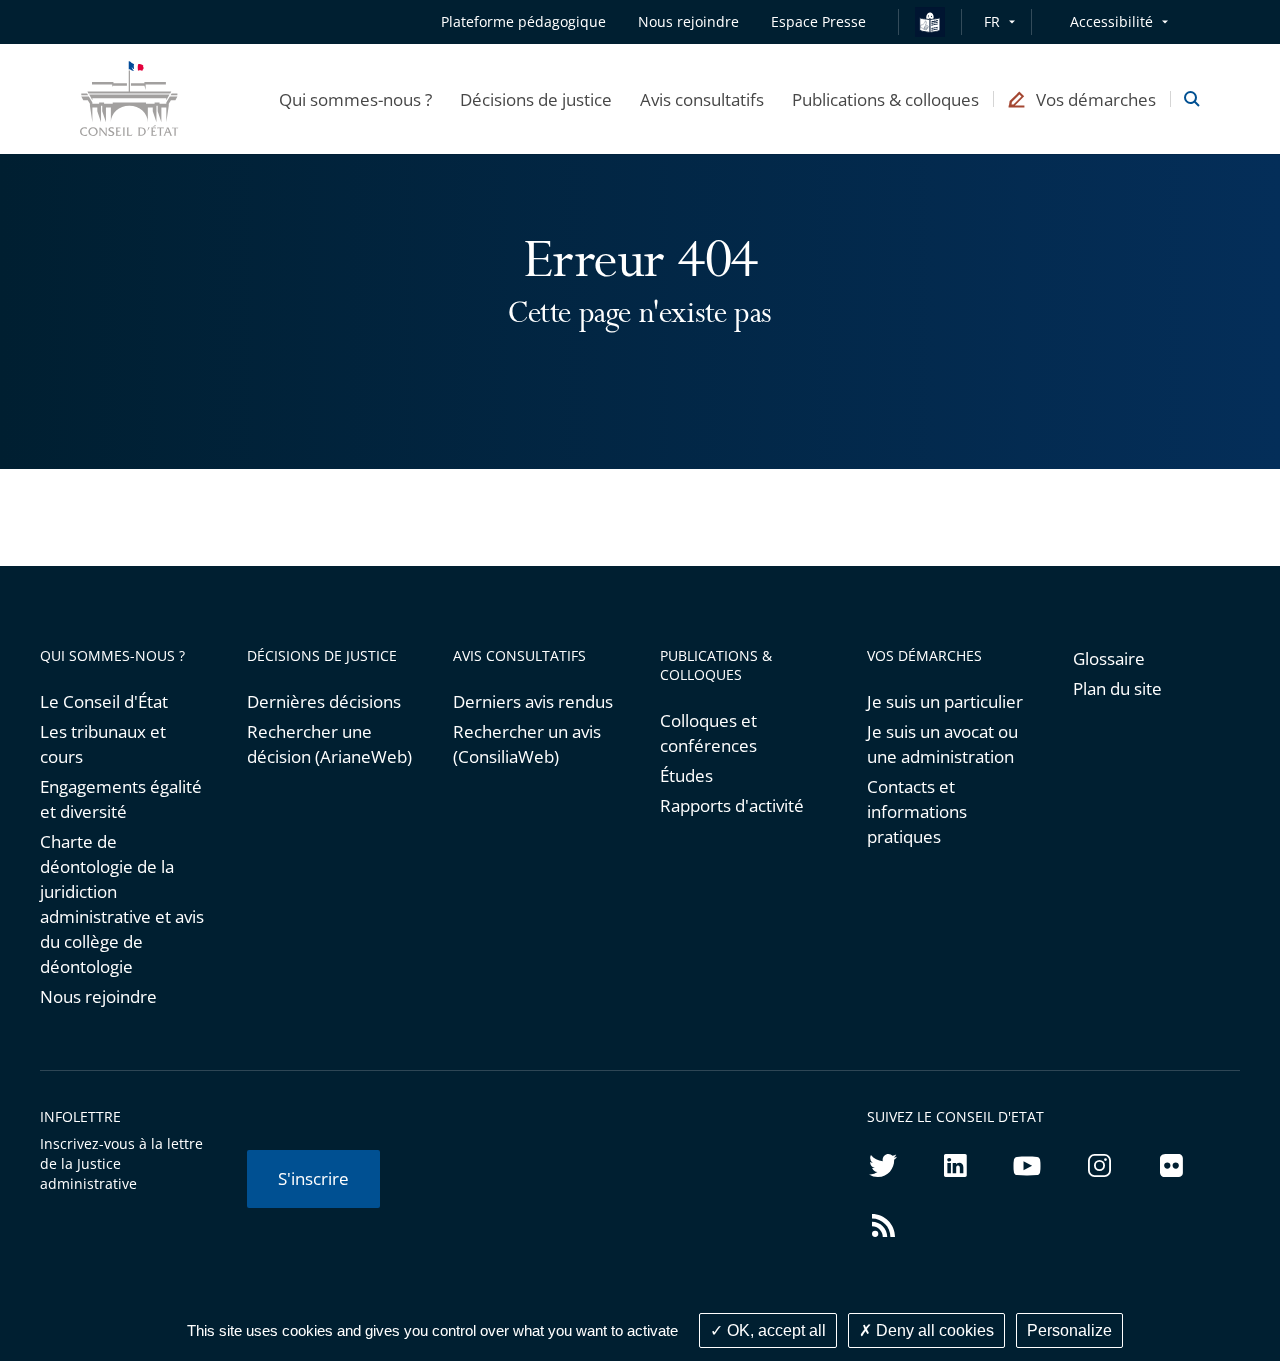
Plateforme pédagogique (523, 21)
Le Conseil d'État (104, 701)
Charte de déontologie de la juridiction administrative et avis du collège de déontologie (122, 904)
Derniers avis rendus (533, 701)
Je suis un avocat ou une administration (942, 744)
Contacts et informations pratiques (917, 811)
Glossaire (1109, 658)
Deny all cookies (933, 1330)
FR (992, 21)
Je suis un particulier (945, 701)
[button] (355, 99)
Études (686, 775)
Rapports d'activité (732, 805)
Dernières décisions (324, 701)
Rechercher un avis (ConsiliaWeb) (527, 744)
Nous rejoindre (98, 996)
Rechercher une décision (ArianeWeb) (329, 744)
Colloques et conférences (708, 733)
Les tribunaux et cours (103, 744)
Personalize (1069, 1330)
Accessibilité (1111, 21)
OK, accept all (774, 1330)
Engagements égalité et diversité (121, 799)
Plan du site (1117, 688)
